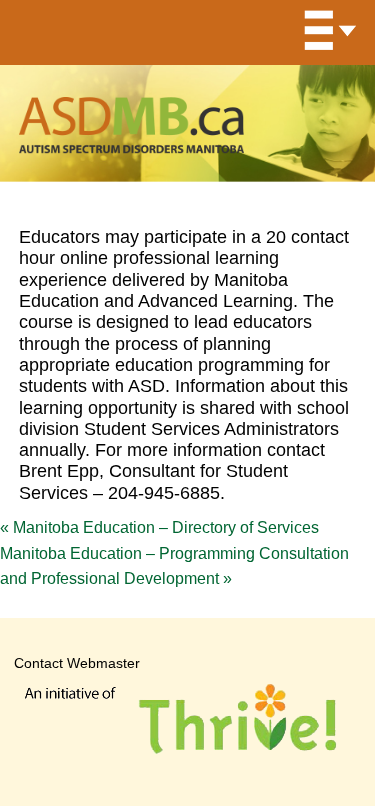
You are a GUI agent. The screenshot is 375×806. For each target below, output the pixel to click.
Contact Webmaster (77, 663)
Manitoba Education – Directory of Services (159, 527)
